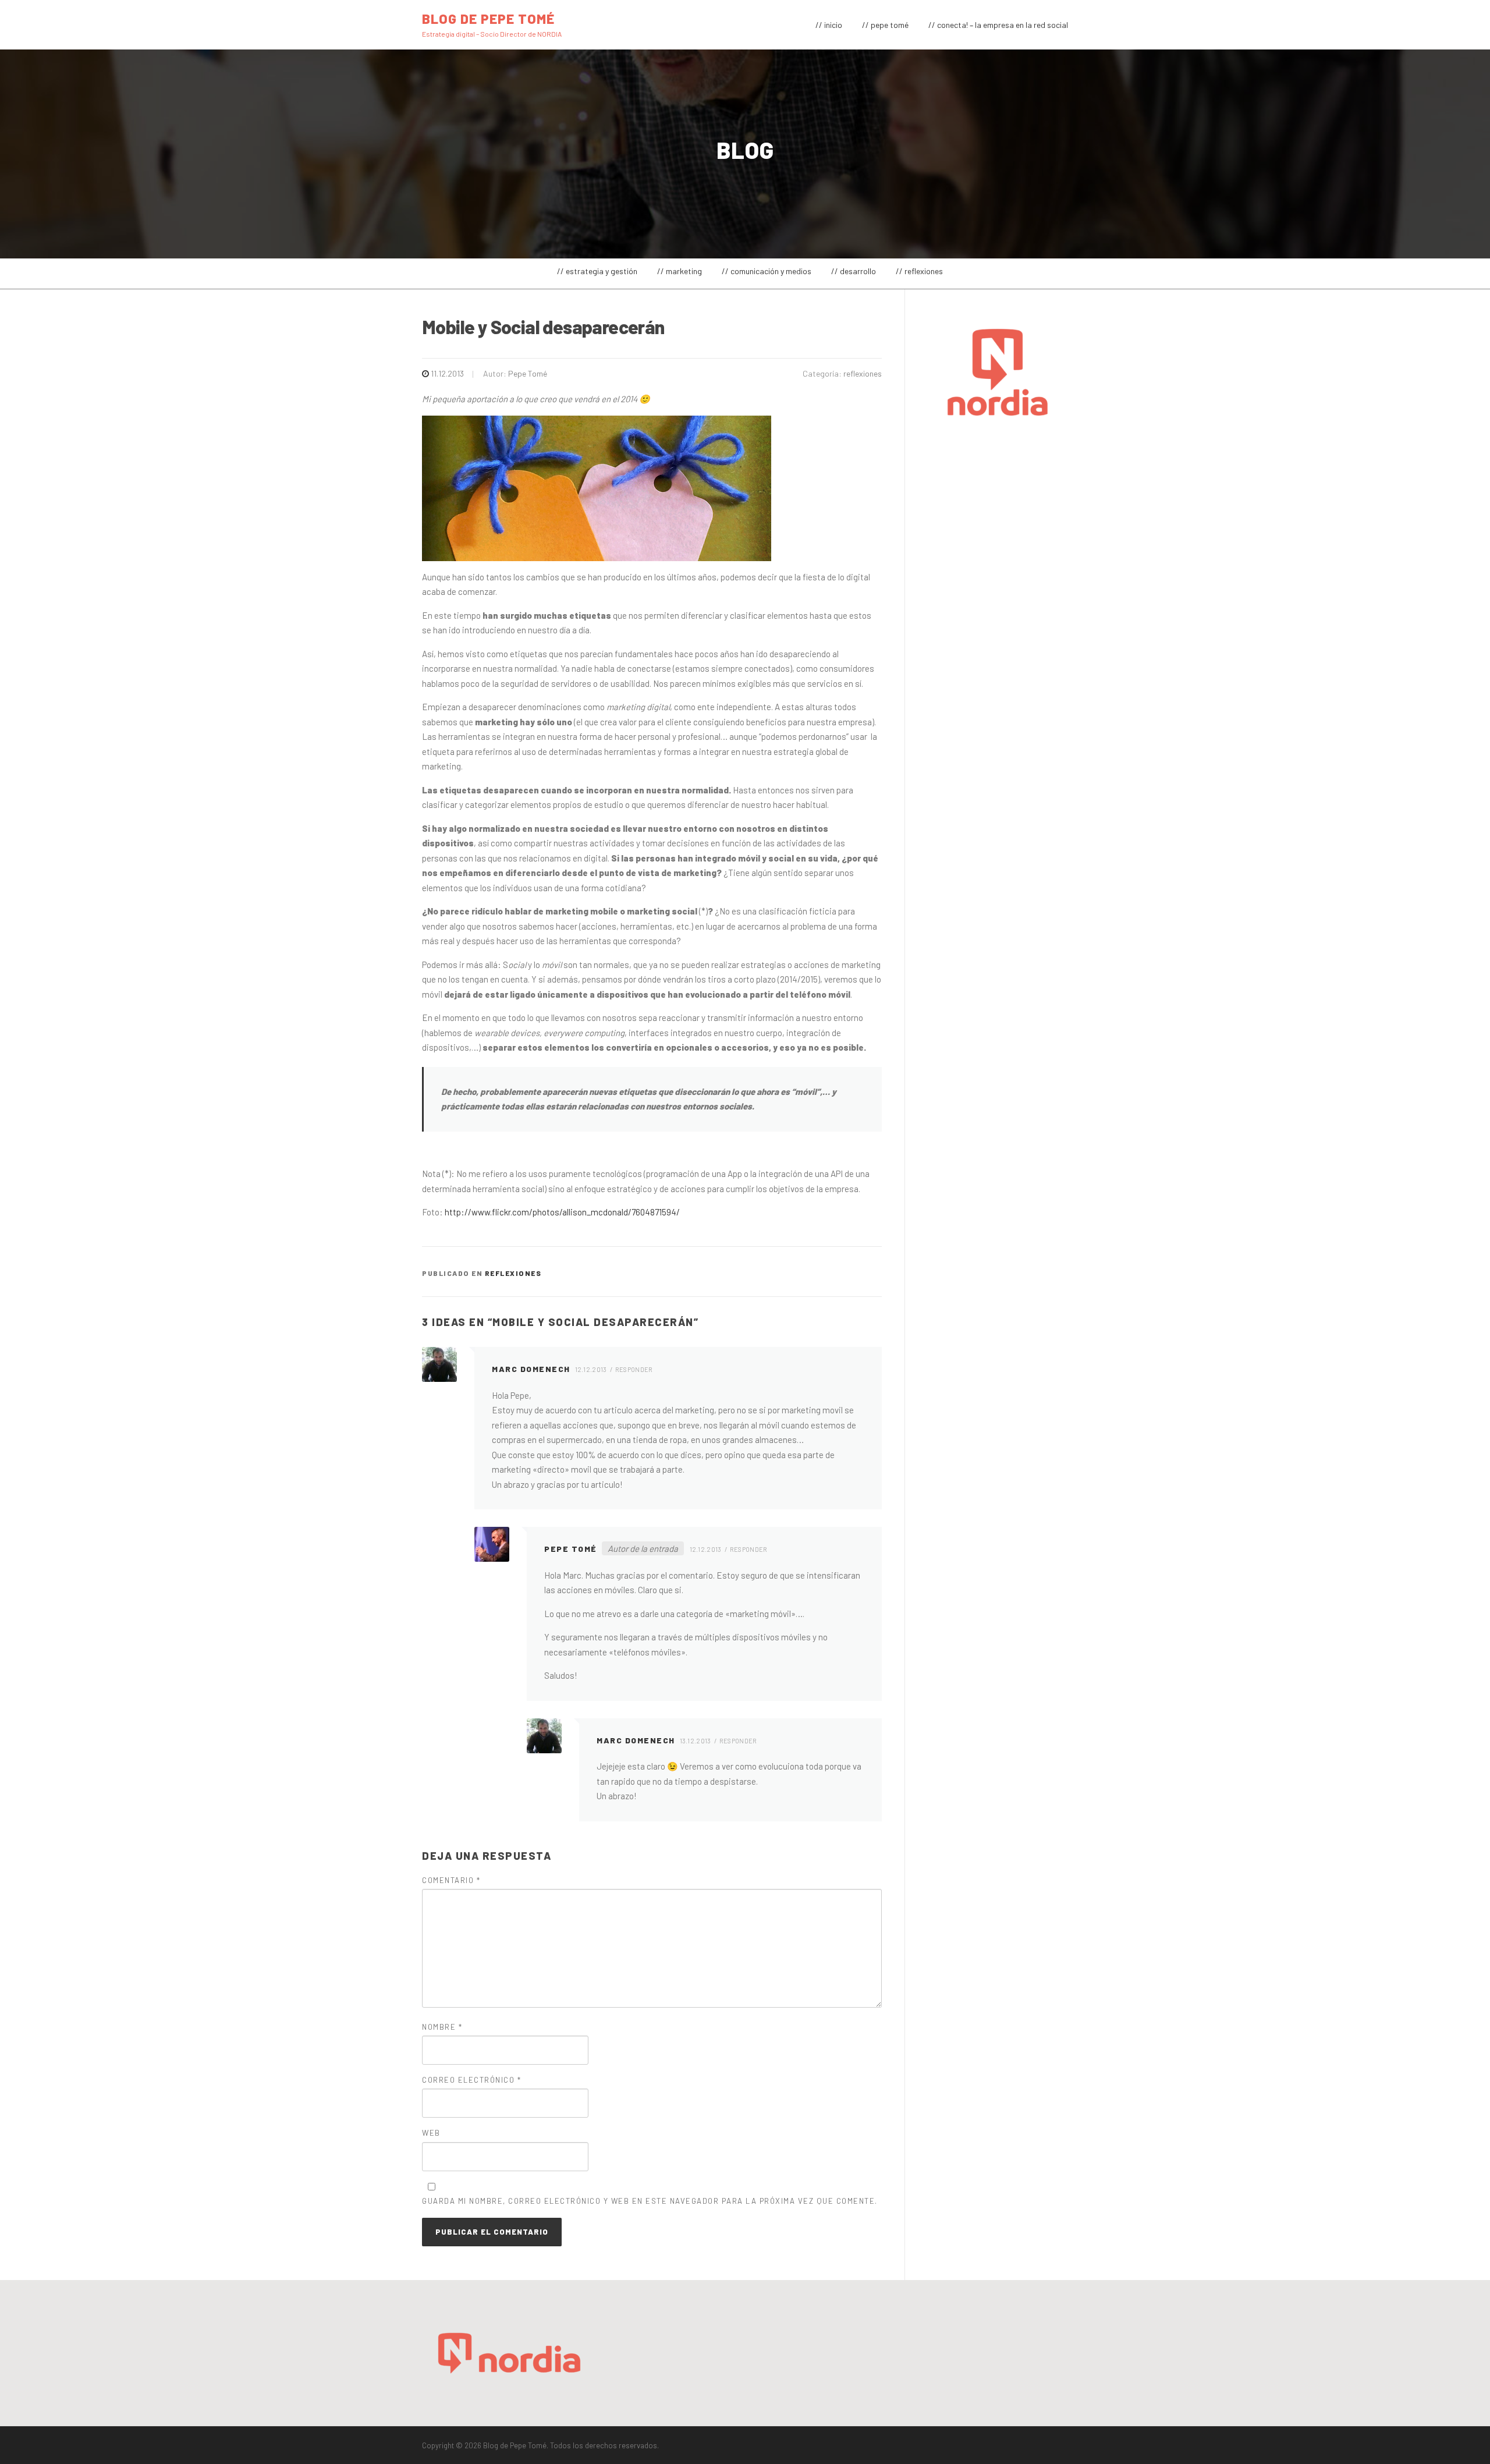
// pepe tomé (885, 25)
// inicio (829, 25)
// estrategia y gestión (597, 271)
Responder (634, 1369)
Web (431, 2133)
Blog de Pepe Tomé (488, 18)
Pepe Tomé (528, 373)
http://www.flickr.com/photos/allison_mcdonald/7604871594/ (562, 1212)
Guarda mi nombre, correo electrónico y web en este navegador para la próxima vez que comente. (650, 2201)
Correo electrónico (471, 2080)
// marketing (680, 271)
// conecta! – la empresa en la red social (998, 25)
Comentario (451, 1880)
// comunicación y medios (767, 271)
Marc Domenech (531, 1369)
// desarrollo (854, 271)
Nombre (442, 2027)
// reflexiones (919, 271)
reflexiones (863, 373)
